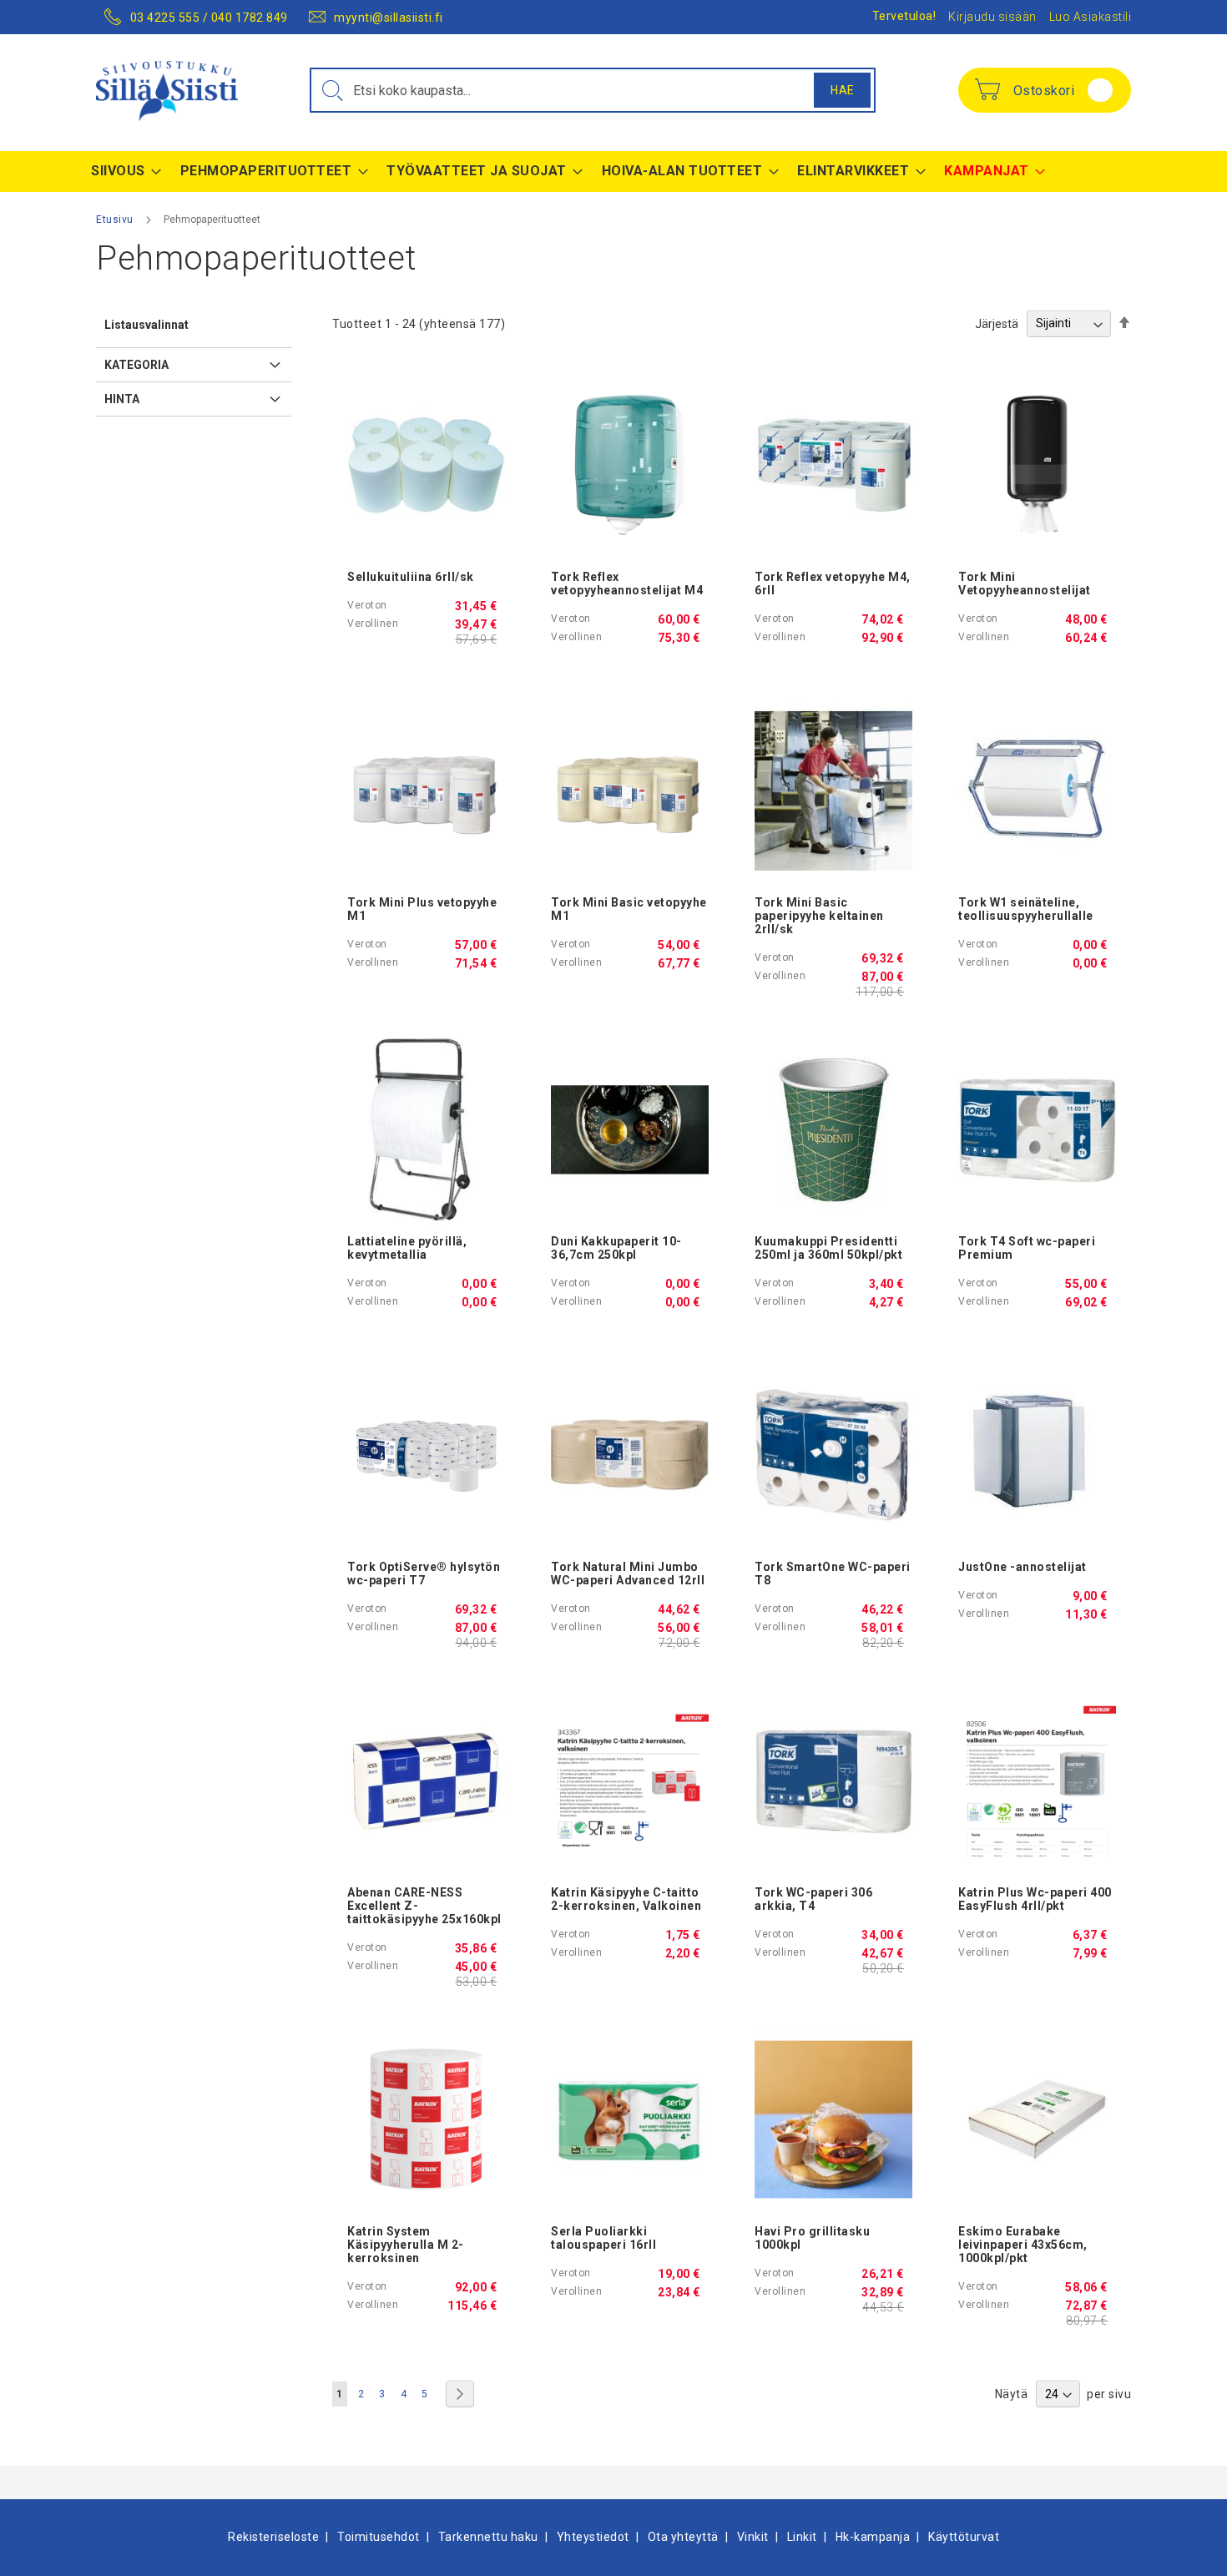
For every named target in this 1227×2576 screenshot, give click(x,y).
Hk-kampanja (873, 2537)
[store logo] (167, 91)
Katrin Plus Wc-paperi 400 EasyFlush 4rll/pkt (1035, 1899)
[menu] (613, 172)
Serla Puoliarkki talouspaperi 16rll (603, 2238)
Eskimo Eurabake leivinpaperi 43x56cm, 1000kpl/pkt (1023, 2245)
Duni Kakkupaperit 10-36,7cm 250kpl (616, 1248)
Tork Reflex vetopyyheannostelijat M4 (627, 583)
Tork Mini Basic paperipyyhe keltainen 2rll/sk (819, 916)
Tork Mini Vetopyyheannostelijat (1025, 583)
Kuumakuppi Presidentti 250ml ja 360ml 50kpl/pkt (828, 1248)
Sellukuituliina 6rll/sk (411, 577)
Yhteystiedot (593, 2537)
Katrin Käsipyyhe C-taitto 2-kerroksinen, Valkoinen (626, 1899)
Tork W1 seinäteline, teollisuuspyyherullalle (1026, 909)
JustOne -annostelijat (1022, 1567)
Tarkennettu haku (488, 2537)
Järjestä (997, 323)
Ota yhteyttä (683, 2537)
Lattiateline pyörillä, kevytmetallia (407, 1248)
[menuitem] (121, 171)
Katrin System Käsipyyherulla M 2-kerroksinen (406, 2245)
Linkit (802, 2537)
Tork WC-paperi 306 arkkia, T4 (813, 1899)
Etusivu (116, 220)
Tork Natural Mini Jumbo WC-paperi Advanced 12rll (628, 1573)
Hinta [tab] (122, 399)
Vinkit (753, 2537)
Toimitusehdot (379, 2537)
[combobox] (593, 90)
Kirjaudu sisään (992, 17)
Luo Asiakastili (1091, 17)
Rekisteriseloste (273, 2537)
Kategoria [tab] (136, 365)
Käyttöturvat (964, 2537)
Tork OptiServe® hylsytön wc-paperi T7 (424, 1573)
